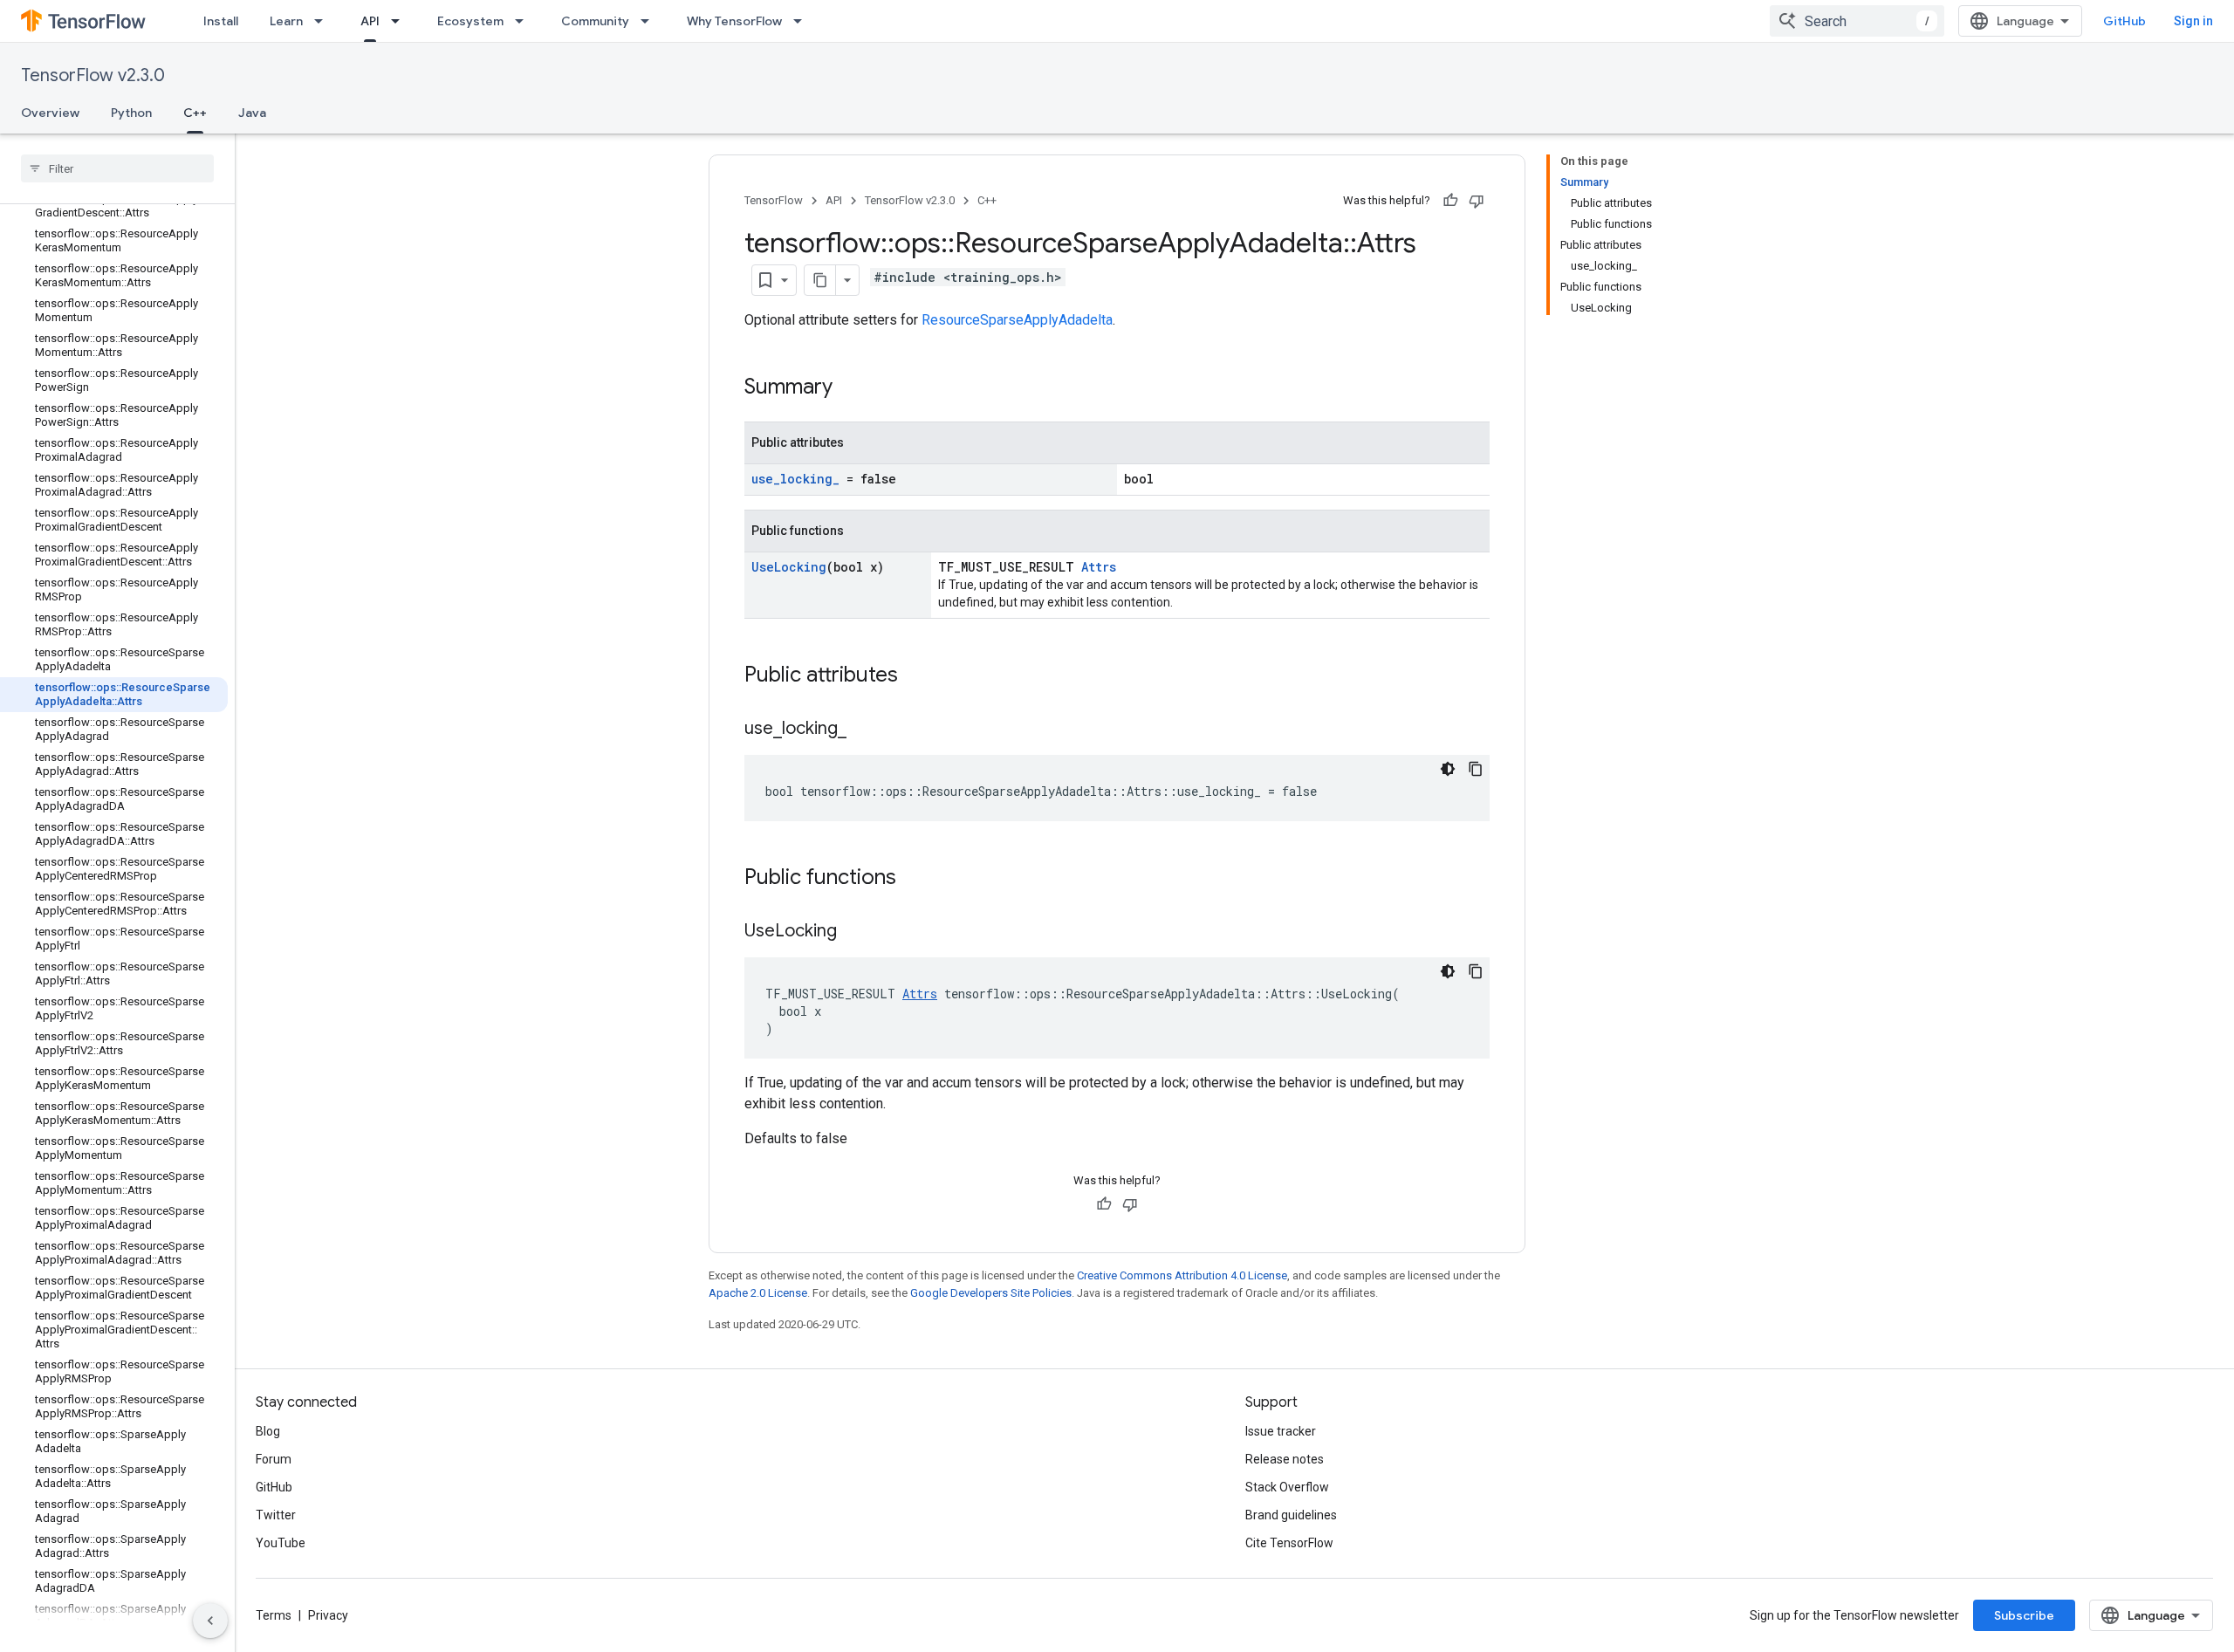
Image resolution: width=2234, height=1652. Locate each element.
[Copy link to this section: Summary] (850, 388)
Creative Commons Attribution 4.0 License (1182, 1275)
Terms (274, 1615)
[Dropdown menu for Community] (650, 21)
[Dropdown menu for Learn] (324, 21)
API (370, 21)
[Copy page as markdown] (820, 280)
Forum (274, 1459)
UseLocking (789, 567)
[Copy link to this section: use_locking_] (864, 730)
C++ (195, 113)
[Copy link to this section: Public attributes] (915, 676)
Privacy (328, 1615)
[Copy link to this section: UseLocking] (854, 932)
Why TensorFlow (734, 21)
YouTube (281, 1543)
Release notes (1285, 1459)
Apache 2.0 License (758, 1293)
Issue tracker (1281, 1431)
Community (595, 21)
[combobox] (1857, 21)
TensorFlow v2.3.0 (93, 75)
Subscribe (2024, 1615)
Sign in (2193, 21)
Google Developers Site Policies (991, 1293)
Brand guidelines (1291, 1515)
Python (131, 113)
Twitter (276, 1515)
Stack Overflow (1287, 1487)
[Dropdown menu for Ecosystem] (524, 21)
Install (221, 21)
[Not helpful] (1477, 201)
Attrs (1099, 567)
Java (252, 113)
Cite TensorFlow (1289, 1543)
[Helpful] (1450, 201)
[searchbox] (117, 168)
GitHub (2124, 21)
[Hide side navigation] (210, 1621)
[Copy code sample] (1476, 769)
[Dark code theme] (1448, 769)
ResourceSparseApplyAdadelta (1017, 320)
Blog (268, 1431)
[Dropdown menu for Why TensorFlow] (803, 21)
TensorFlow (774, 200)
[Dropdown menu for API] (401, 21)
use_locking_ (795, 479)
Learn (286, 21)
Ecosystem (470, 21)
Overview (50, 113)
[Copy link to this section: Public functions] (914, 879)
